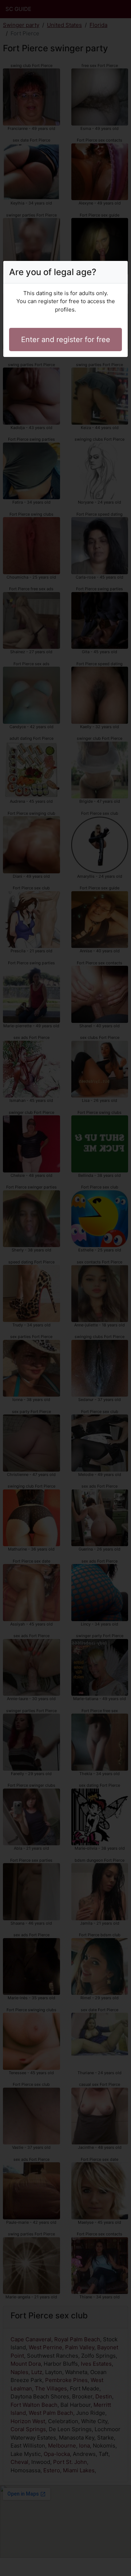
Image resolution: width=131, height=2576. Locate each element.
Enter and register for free (66, 340)
